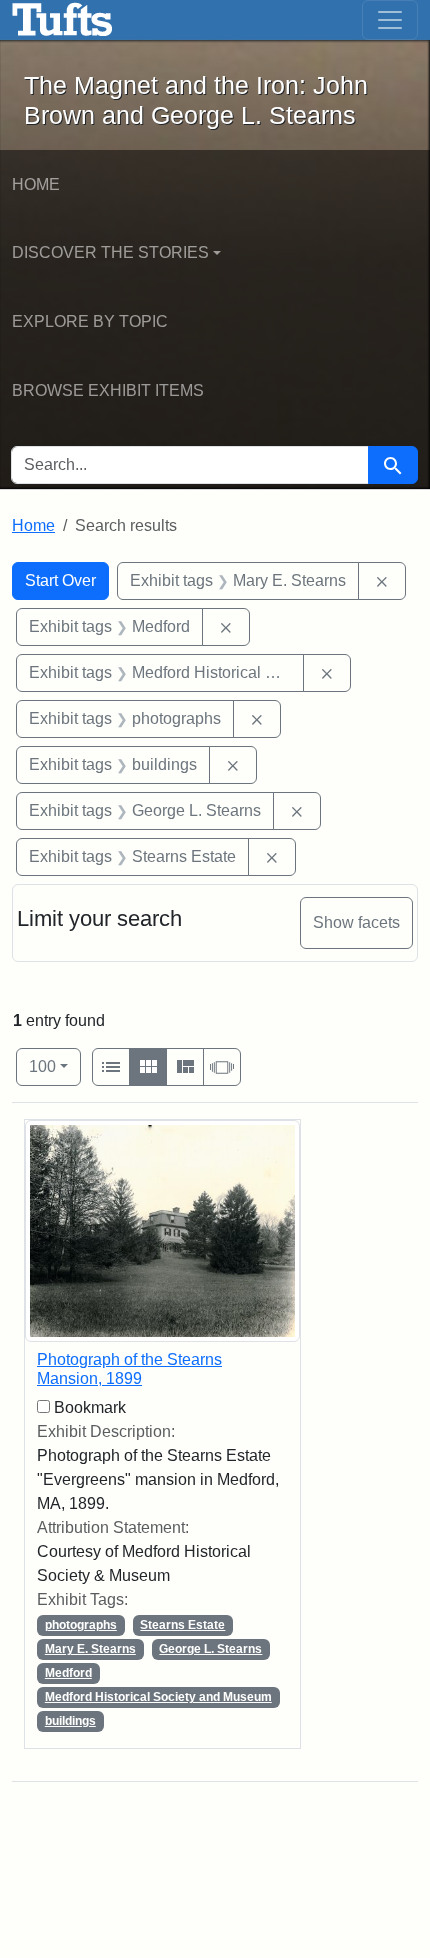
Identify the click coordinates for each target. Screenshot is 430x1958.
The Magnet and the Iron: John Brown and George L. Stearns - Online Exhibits (62, 20)
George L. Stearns (210, 1649)
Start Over (60, 580)
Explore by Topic (90, 321)
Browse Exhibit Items (108, 390)
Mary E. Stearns (90, 1649)
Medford (68, 1673)
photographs (81, 1625)
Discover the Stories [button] (110, 252)
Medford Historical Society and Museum (158, 1697)
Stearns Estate (182, 1625)
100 (55, 1066)
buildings (70, 1721)
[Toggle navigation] (390, 20)
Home (36, 184)
